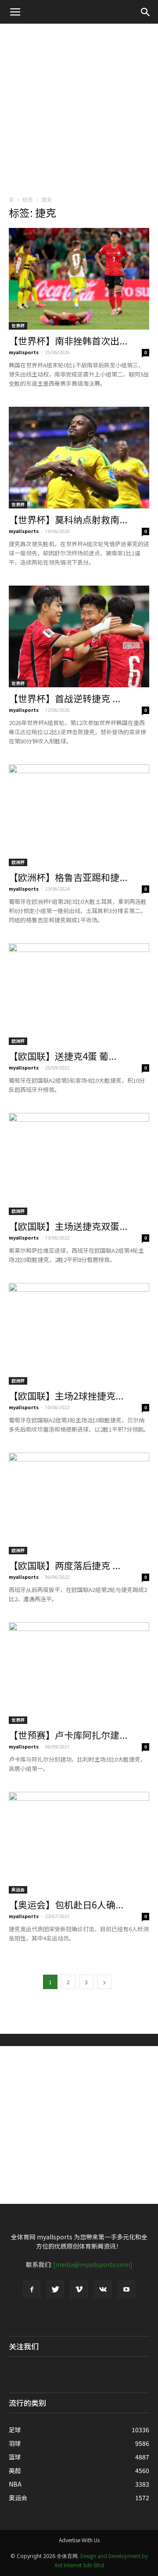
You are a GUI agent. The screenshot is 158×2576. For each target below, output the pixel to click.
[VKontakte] (103, 2289)
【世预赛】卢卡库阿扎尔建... (68, 1735)
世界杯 (18, 325)
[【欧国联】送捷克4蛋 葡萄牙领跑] (79, 994)
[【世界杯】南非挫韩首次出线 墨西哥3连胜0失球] (79, 279)
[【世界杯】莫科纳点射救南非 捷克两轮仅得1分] (79, 458)
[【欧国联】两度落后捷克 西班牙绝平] (79, 1503)
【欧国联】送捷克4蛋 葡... (63, 1056)
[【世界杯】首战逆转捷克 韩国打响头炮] (79, 636)
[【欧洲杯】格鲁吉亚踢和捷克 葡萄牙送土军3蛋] (79, 815)
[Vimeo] (79, 2289)
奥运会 (18, 1889)
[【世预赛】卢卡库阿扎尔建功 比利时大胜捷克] (79, 1673)
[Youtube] (126, 2289)
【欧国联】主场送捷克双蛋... (68, 1226)
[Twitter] (55, 2289)
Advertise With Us (79, 2540)
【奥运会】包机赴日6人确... (66, 1904)
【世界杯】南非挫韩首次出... (68, 341)
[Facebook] (32, 2289)
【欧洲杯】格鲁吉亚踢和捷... (68, 877)
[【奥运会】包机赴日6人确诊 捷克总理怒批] (79, 1843)
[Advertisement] (79, 107)
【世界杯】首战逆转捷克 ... (65, 698)
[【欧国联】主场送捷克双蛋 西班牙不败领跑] (79, 1164)
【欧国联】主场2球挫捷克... (66, 1396)
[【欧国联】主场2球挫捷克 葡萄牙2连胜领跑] (79, 1334)
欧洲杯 (18, 862)
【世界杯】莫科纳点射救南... (68, 519)
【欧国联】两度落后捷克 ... (65, 1565)
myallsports (24, 352)
